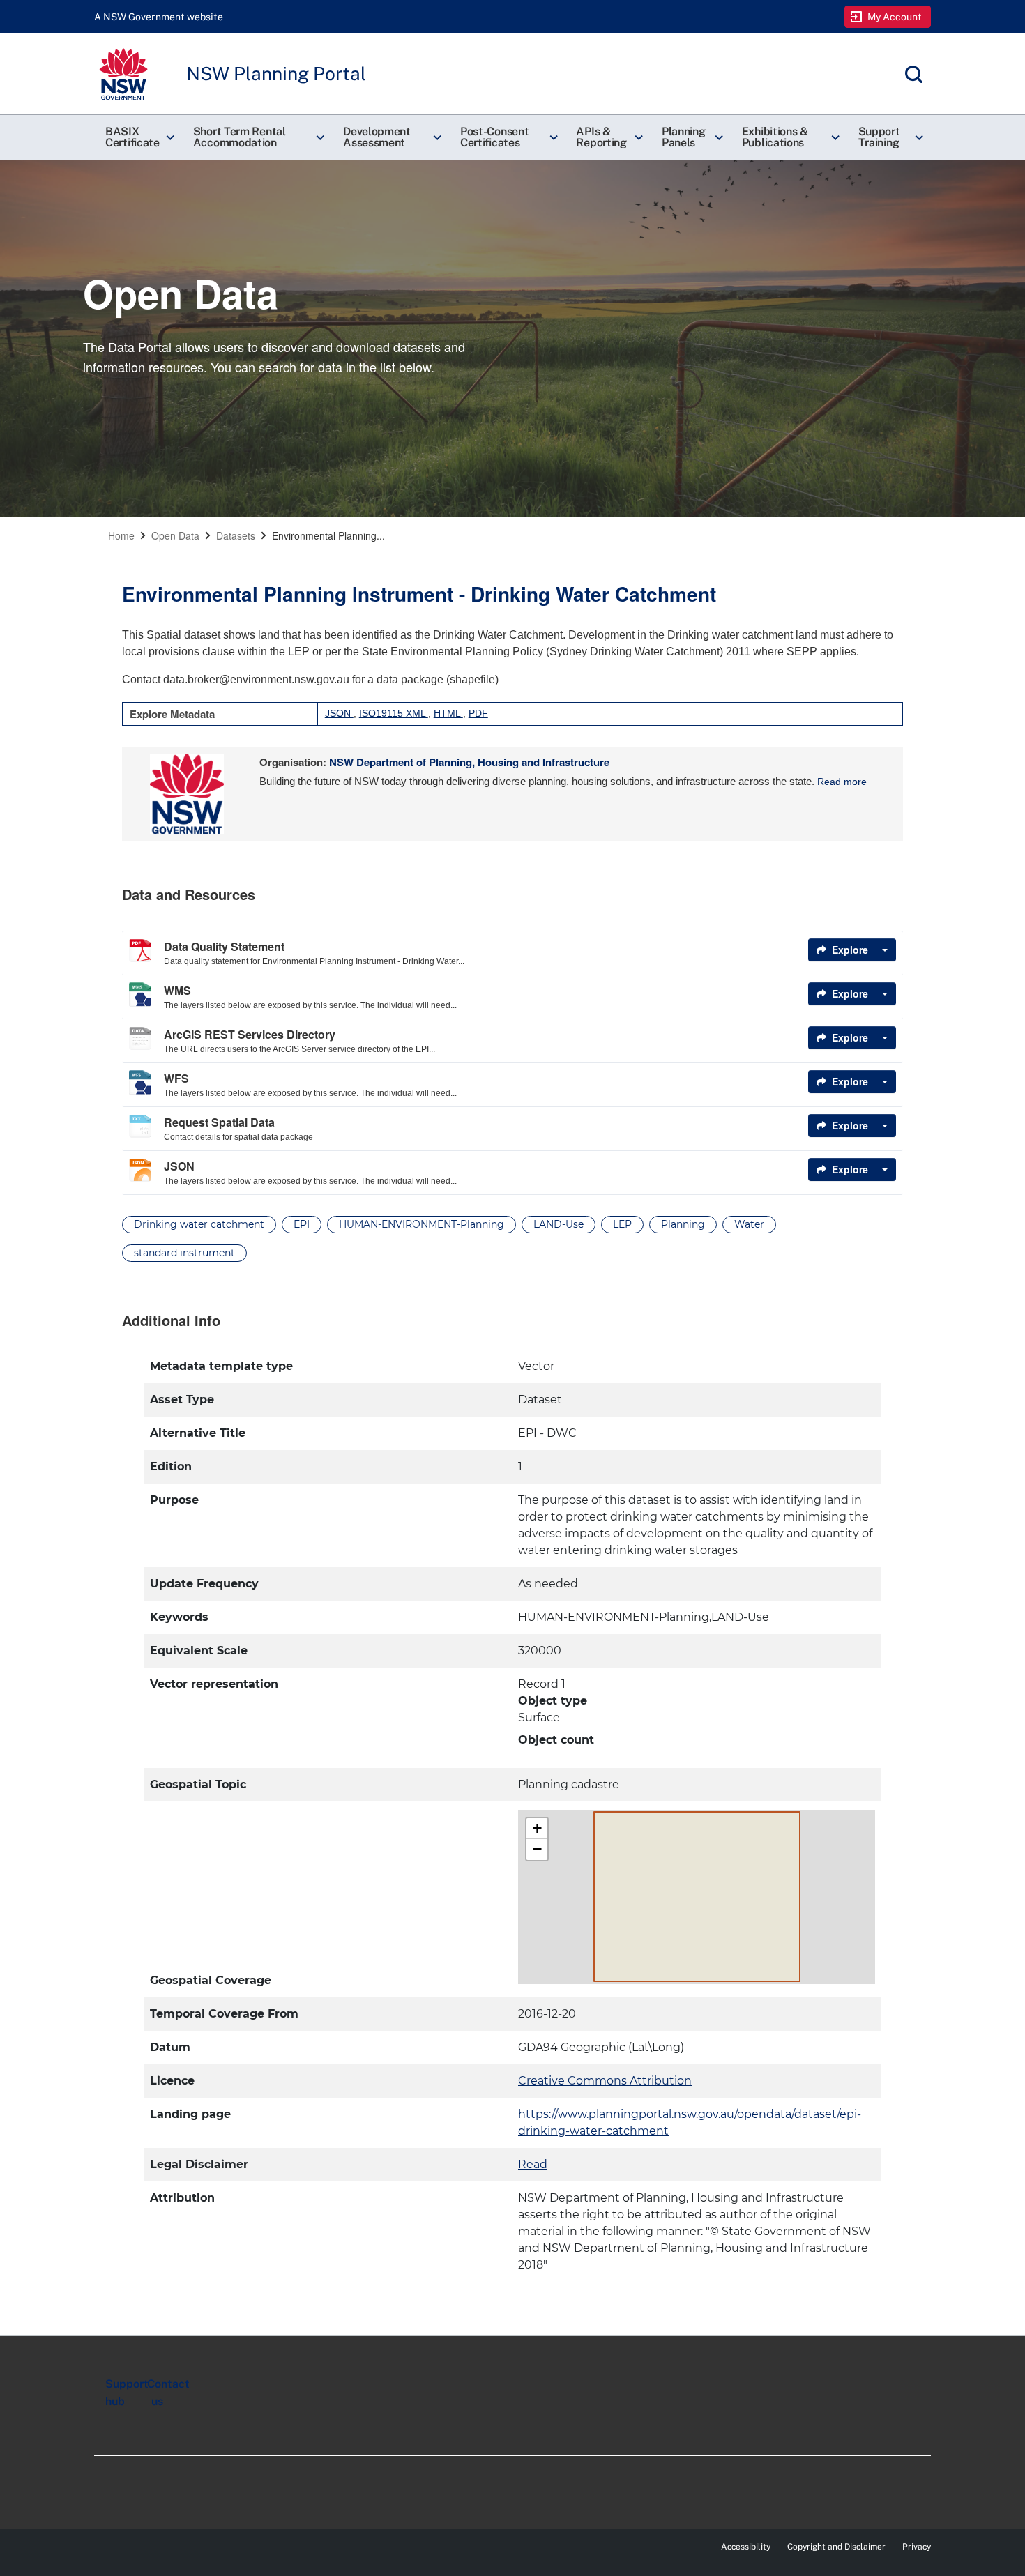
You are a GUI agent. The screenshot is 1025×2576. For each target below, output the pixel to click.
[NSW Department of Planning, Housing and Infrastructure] (187, 794)
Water (749, 1224)
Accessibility (746, 2547)
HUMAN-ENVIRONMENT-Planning (422, 1224)
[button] (138, 137)
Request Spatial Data (219, 1122)
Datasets (236, 535)
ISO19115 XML (394, 713)
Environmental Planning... (328, 535)
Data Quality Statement (224, 946)
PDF (478, 713)
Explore (850, 950)
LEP (622, 1224)
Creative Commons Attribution (605, 2081)
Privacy (917, 2547)
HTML (448, 713)
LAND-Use (559, 1224)
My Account (895, 17)
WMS (177, 990)
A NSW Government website (159, 17)
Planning (683, 1224)
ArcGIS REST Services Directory (250, 1034)
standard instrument (184, 1253)
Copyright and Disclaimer (836, 2547)
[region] (512, 1816)
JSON (339, 713)
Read (533, 2164)
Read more (842, 782)
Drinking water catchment (199, 1224)
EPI (302, 1224)
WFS (176, 1078)
